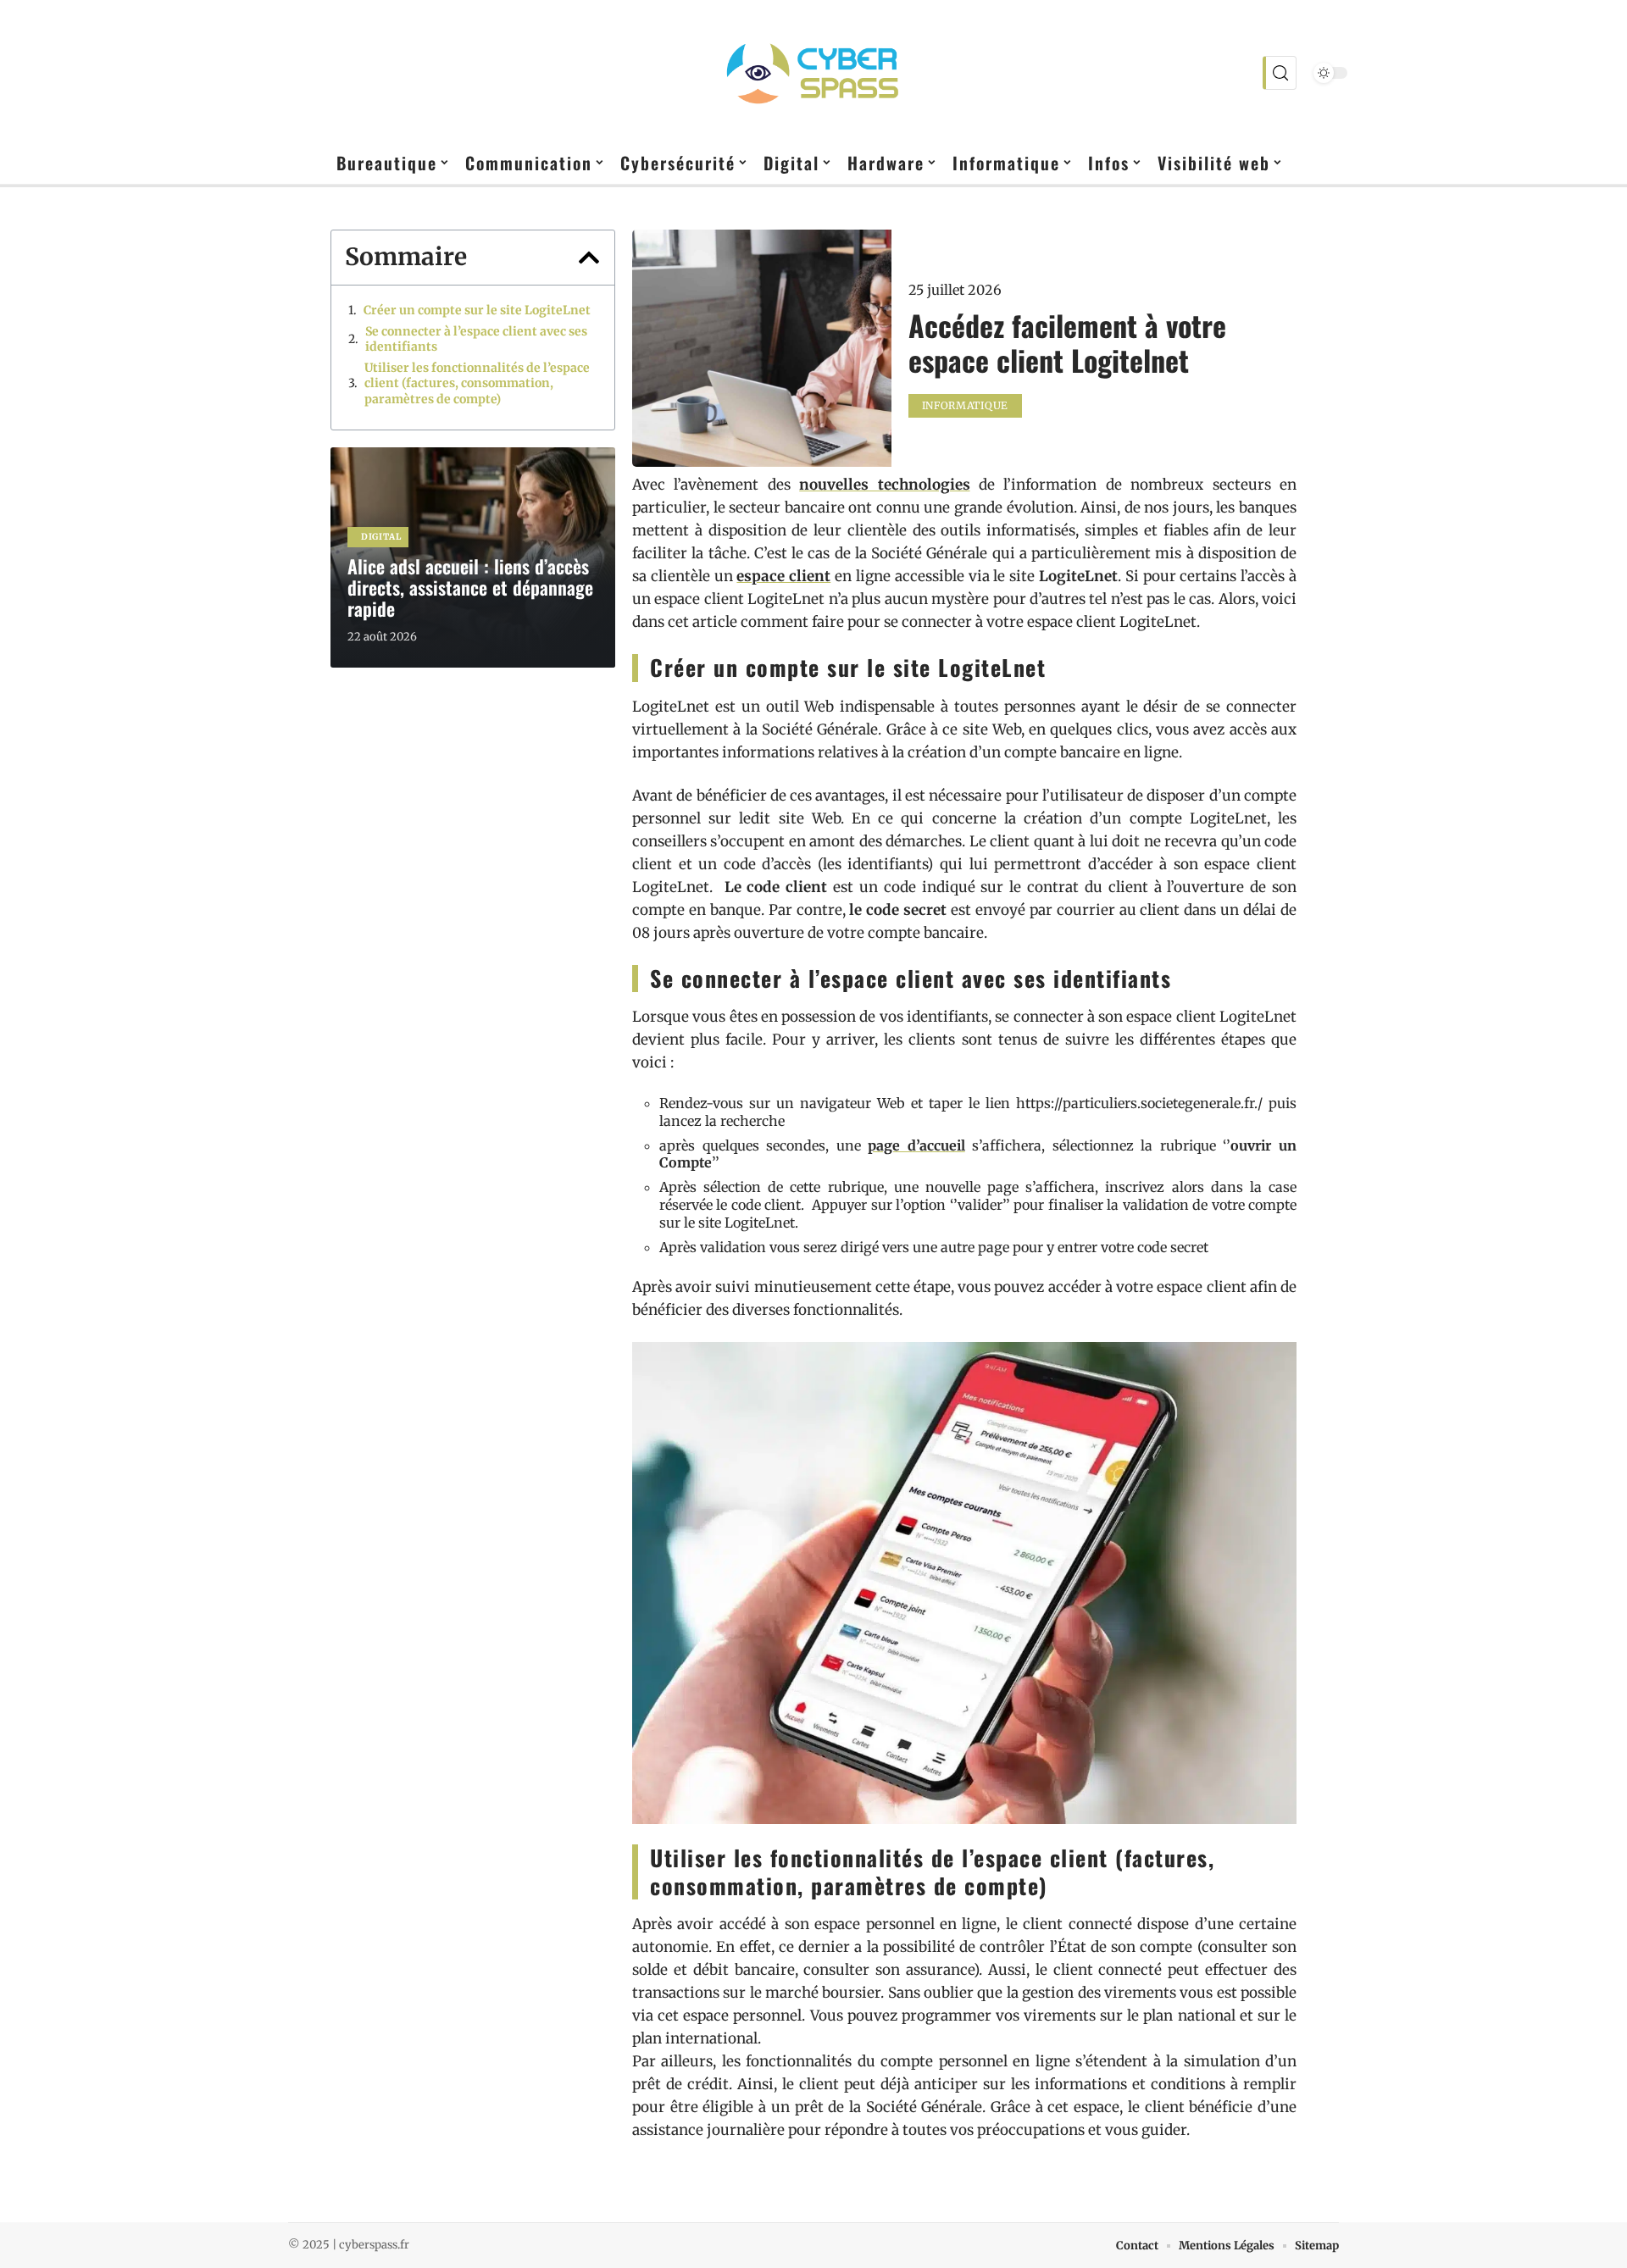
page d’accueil (916, 1145)
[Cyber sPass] (813, 73)
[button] (589, 258)
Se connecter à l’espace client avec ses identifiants (476, 339)
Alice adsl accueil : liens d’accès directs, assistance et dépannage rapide (470, 587)
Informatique (965, 405)
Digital (381, 537)
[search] (1280, 73)
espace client (783, 576)
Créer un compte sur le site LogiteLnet (477, 310)
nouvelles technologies (884, 485)
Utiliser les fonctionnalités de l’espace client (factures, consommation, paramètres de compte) (477, 383)
